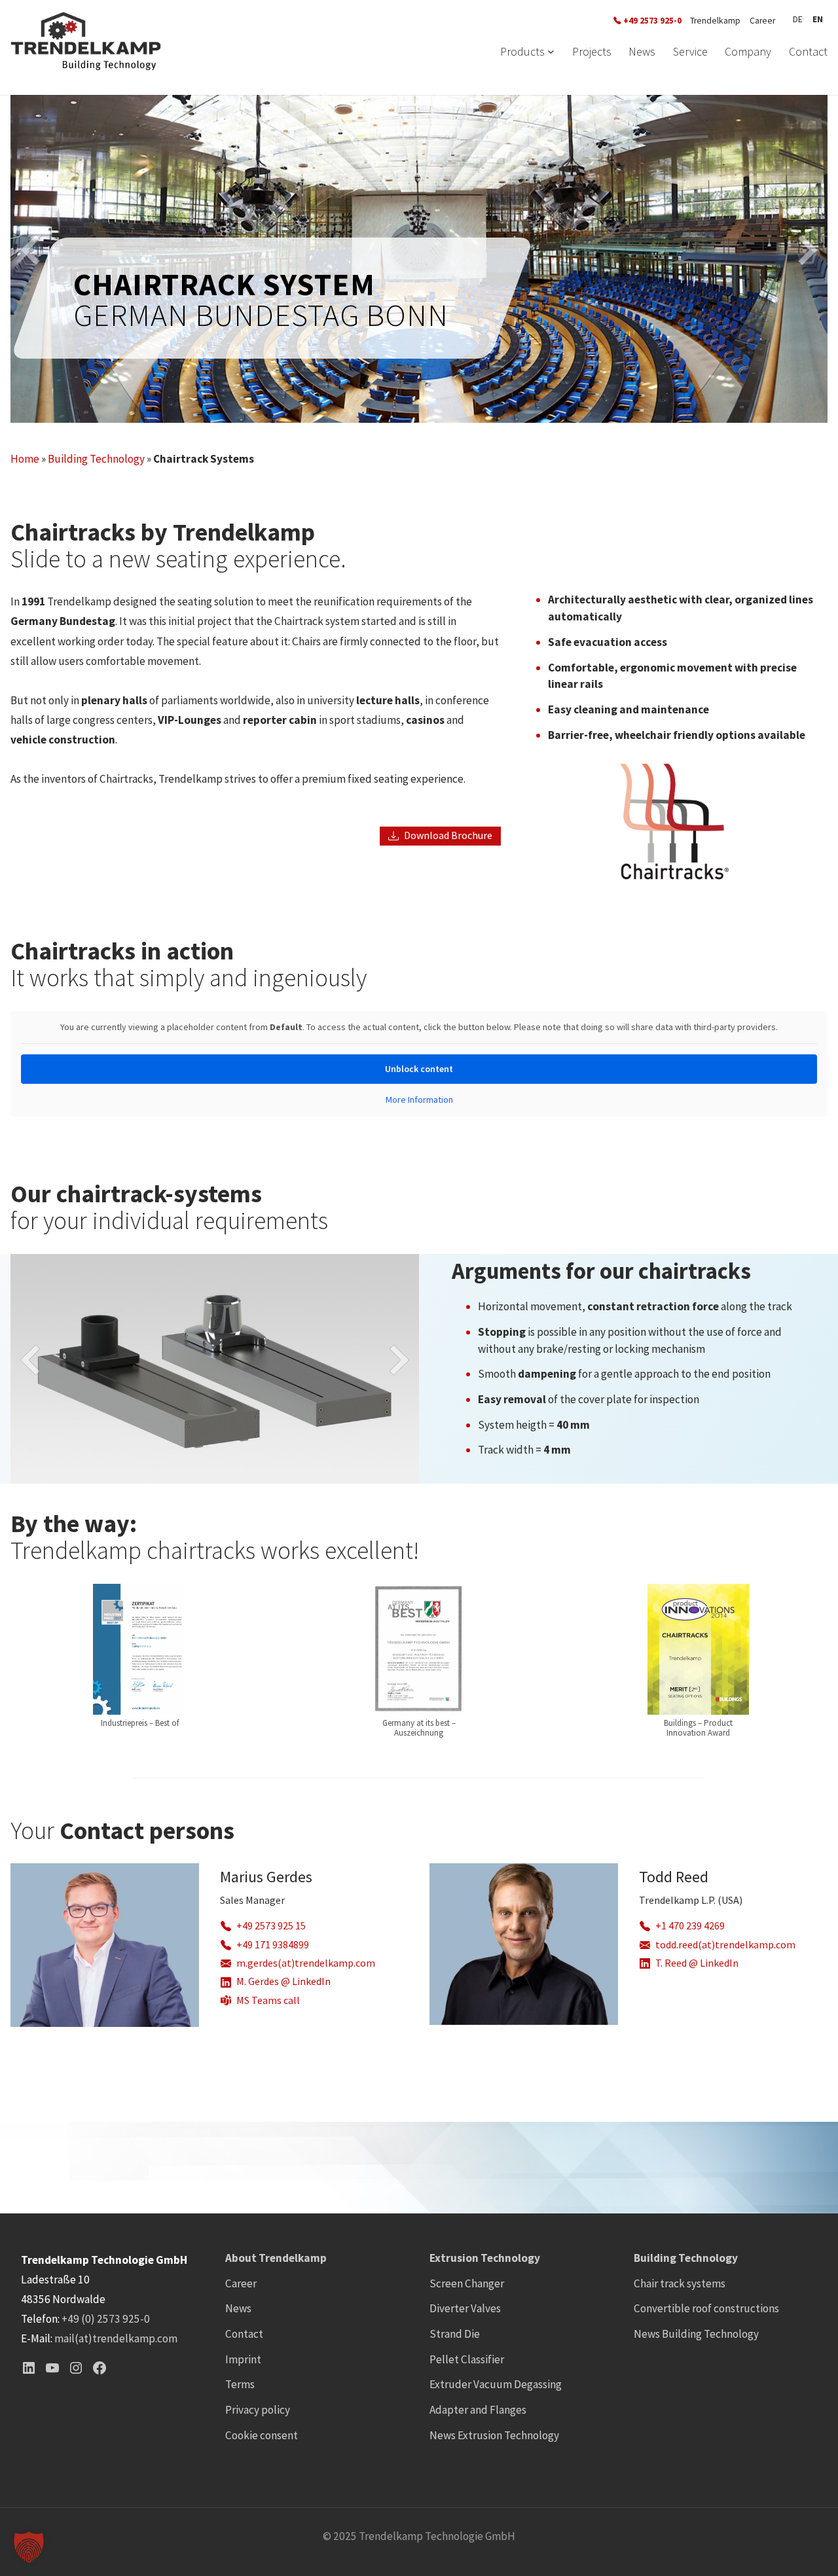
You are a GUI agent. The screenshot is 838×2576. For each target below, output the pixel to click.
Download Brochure (448, 835)
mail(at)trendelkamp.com (116, 2338)
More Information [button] (419, 1100)
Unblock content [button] (419, 1069)
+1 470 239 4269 (690, 1926)
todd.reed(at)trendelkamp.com (725, 1945)
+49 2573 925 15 (271, 1926)
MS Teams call (268, 2000)
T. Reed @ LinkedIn (697, 1963)
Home (25, 459)
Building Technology (96, 459)
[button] (29, 2547)
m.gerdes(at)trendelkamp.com (306, 1963)
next (725, 264)
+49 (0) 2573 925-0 (106, 2319)
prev (113, 264)
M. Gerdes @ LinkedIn (283, 1981)
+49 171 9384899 (273, 1945)
